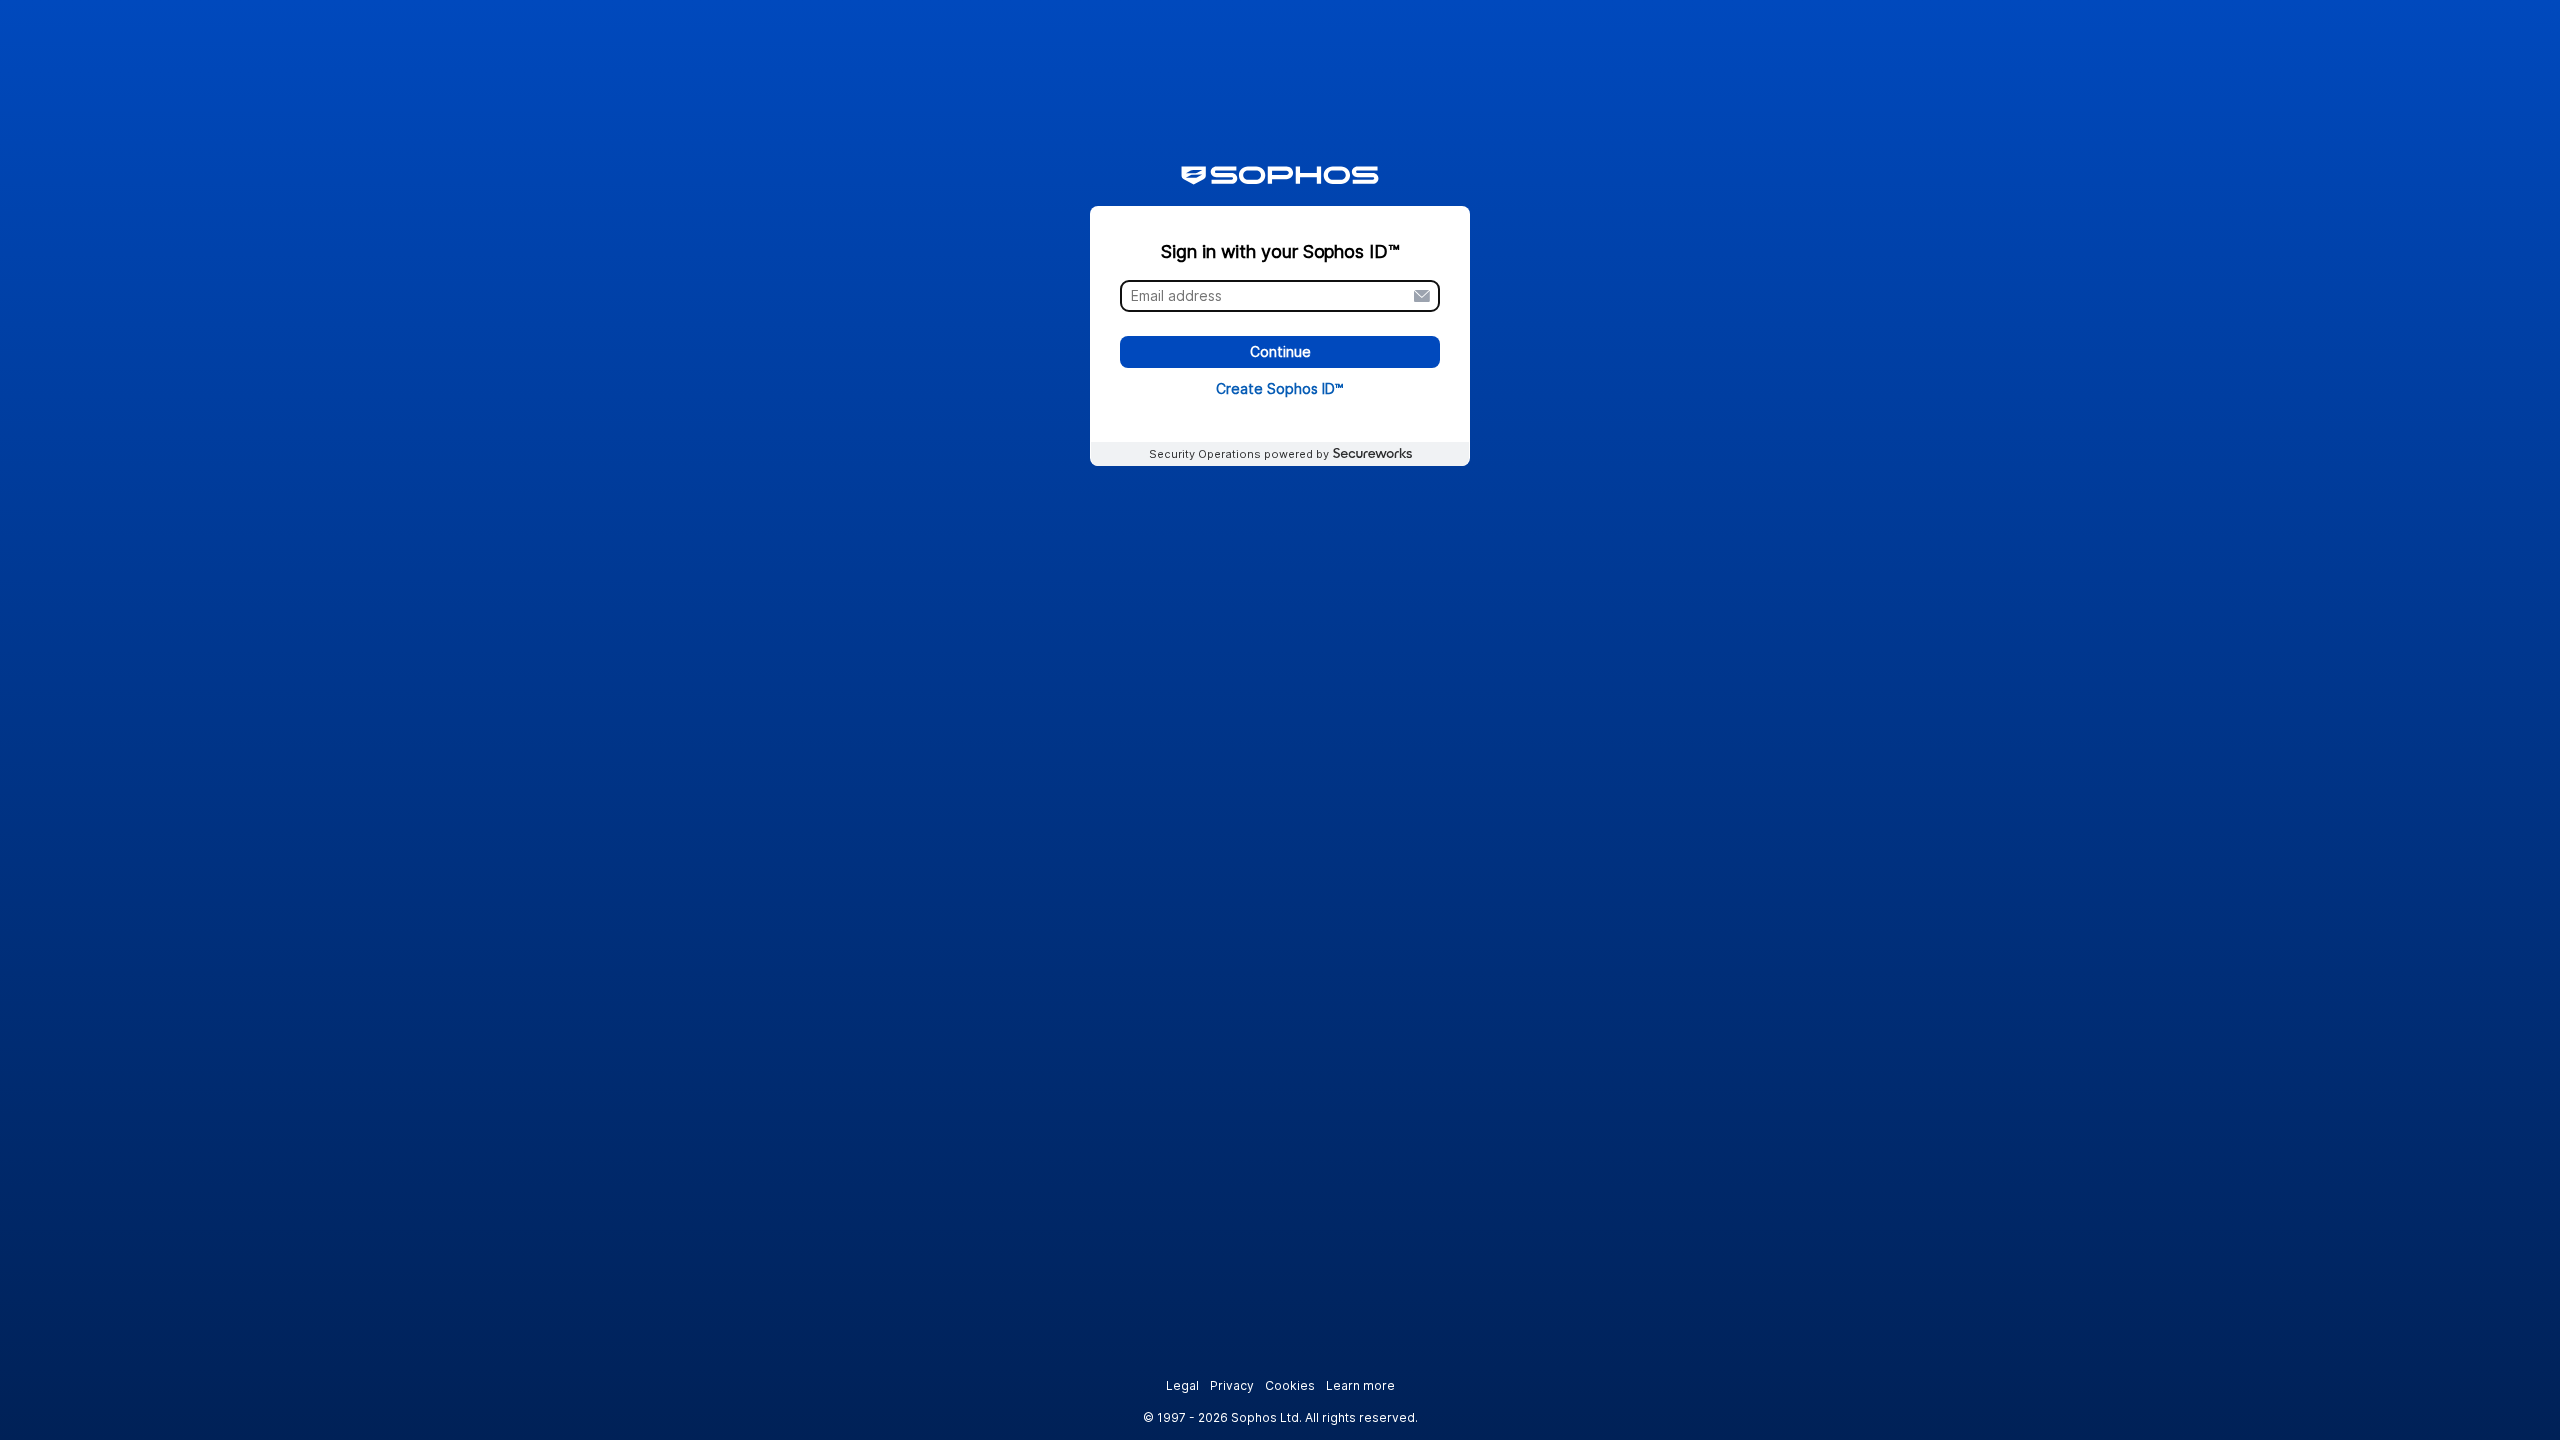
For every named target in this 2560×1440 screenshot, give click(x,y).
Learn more (1360, 1385)
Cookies (1290, 1385)
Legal (1182, 1385)
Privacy (1232, 1385)
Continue (1280, 352)
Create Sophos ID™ (1280, 388)
